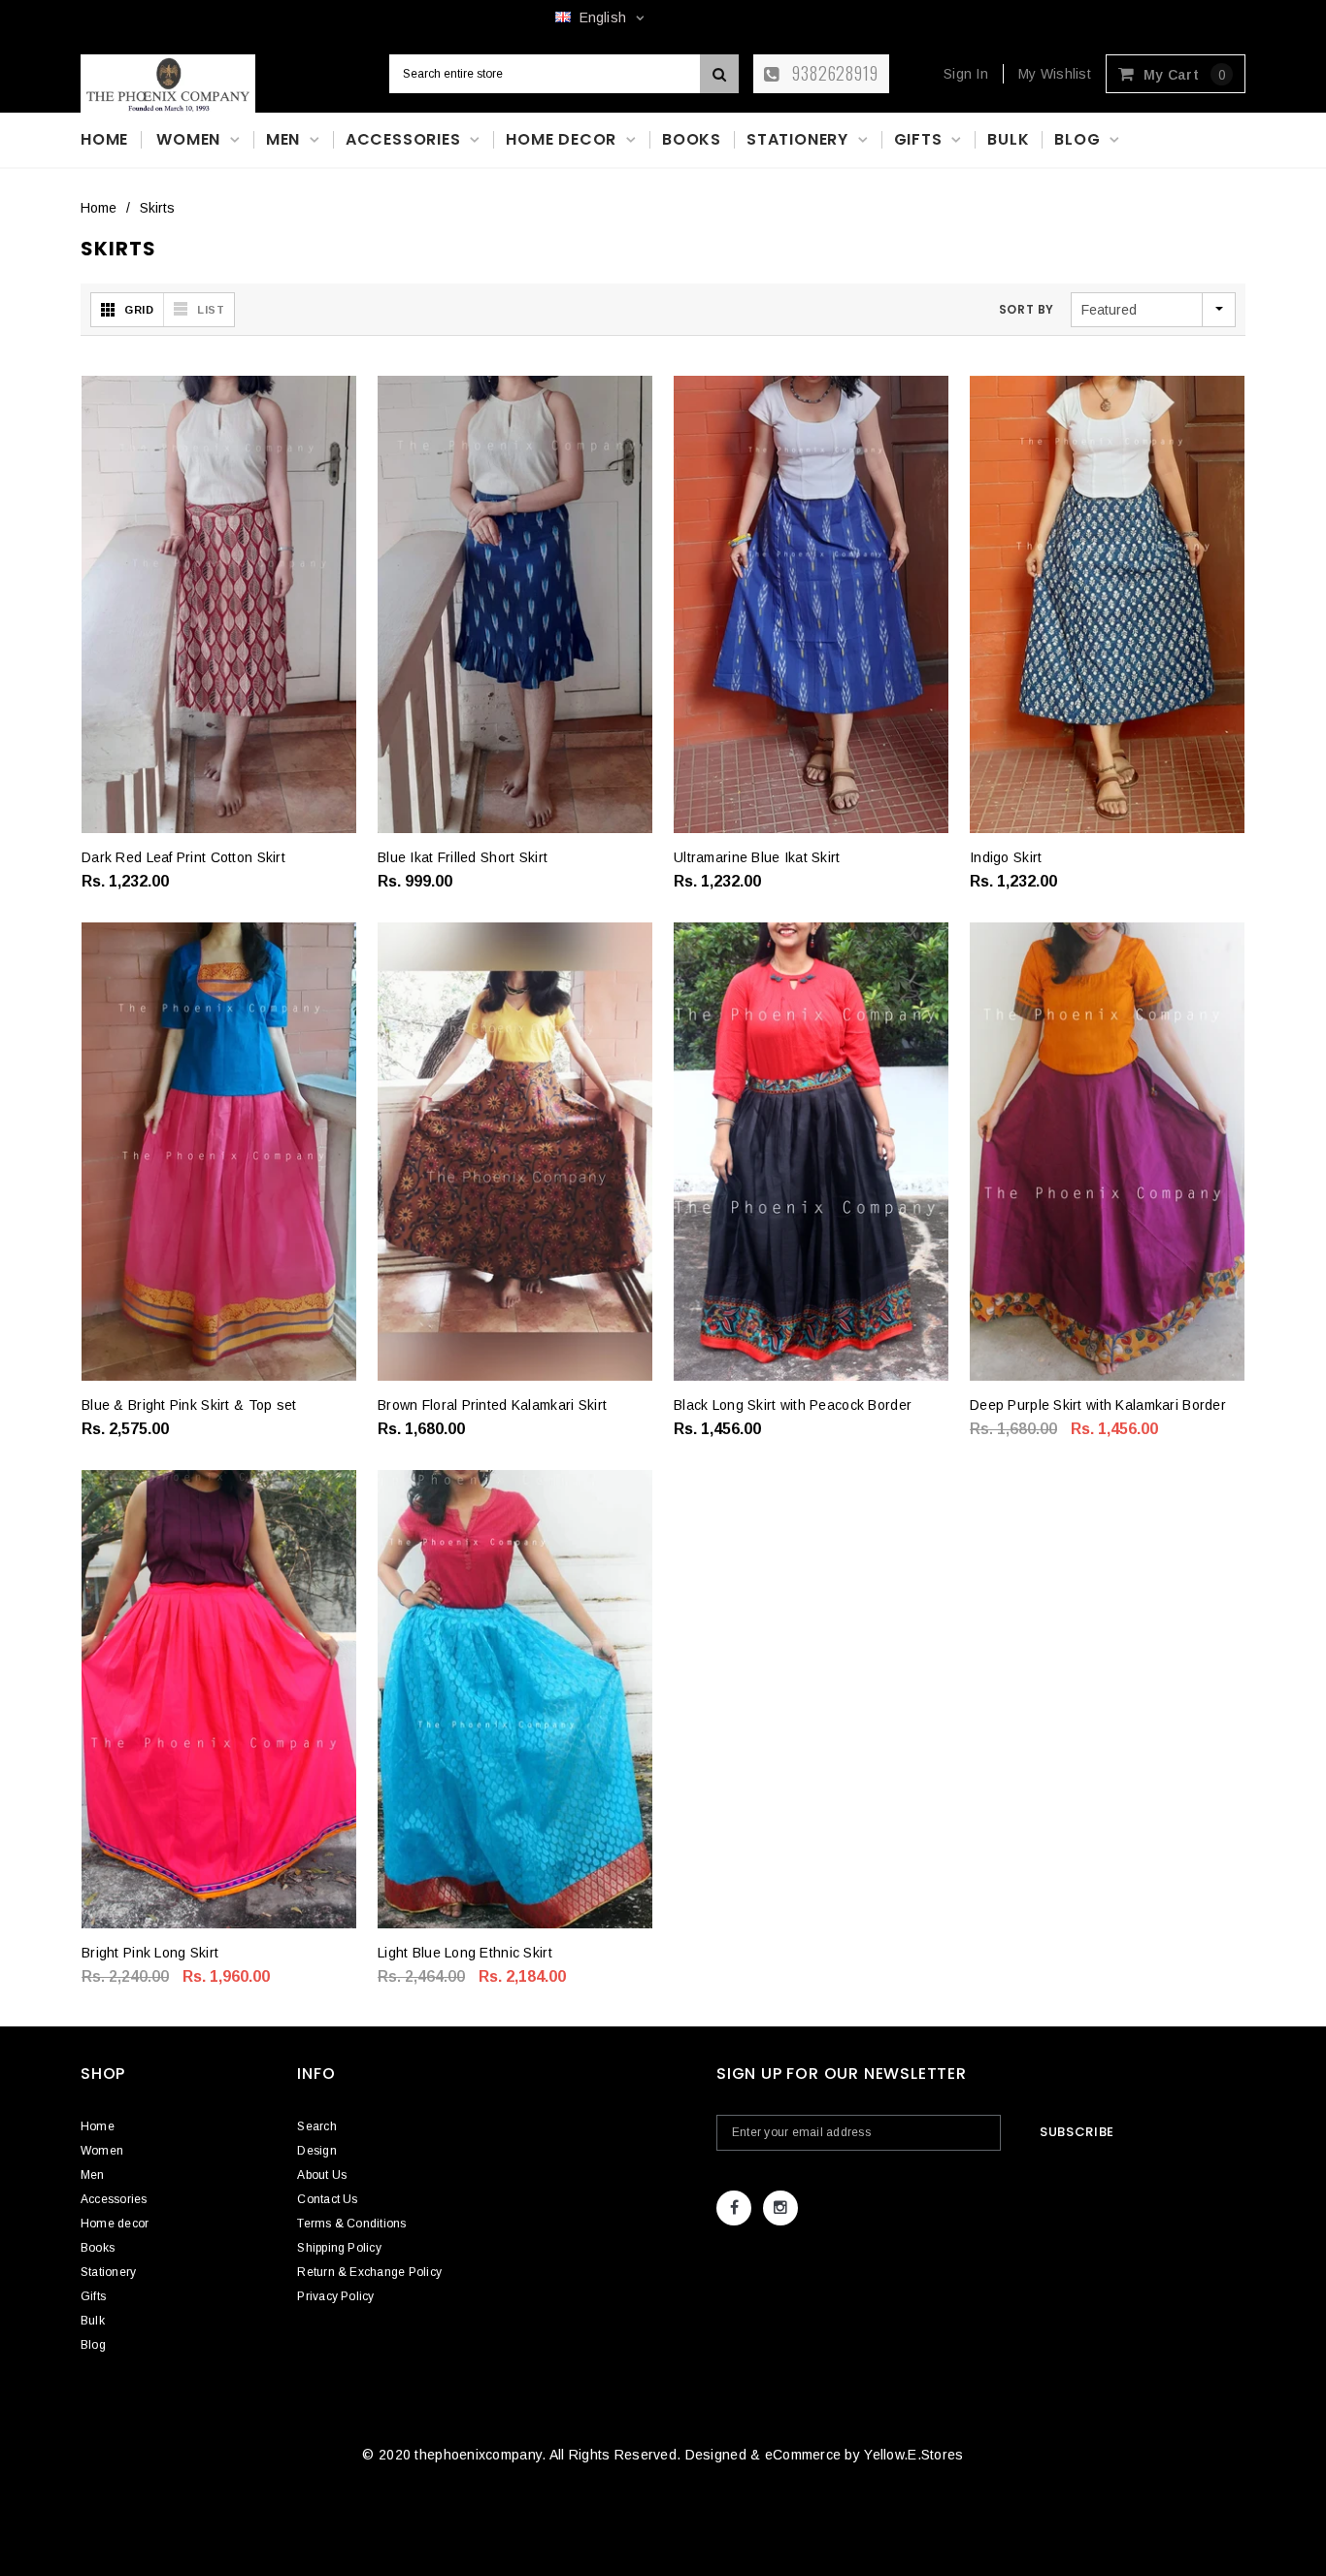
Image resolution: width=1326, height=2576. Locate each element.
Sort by (1027, 309)
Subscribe (1077, 2132)
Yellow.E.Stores (913, 2455)
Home (99, 208)
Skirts (157, 208)
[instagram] (780, 2208)
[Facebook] (734, 2208)
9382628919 (833, 73)
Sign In (966, 74)
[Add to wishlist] (111, 854)
